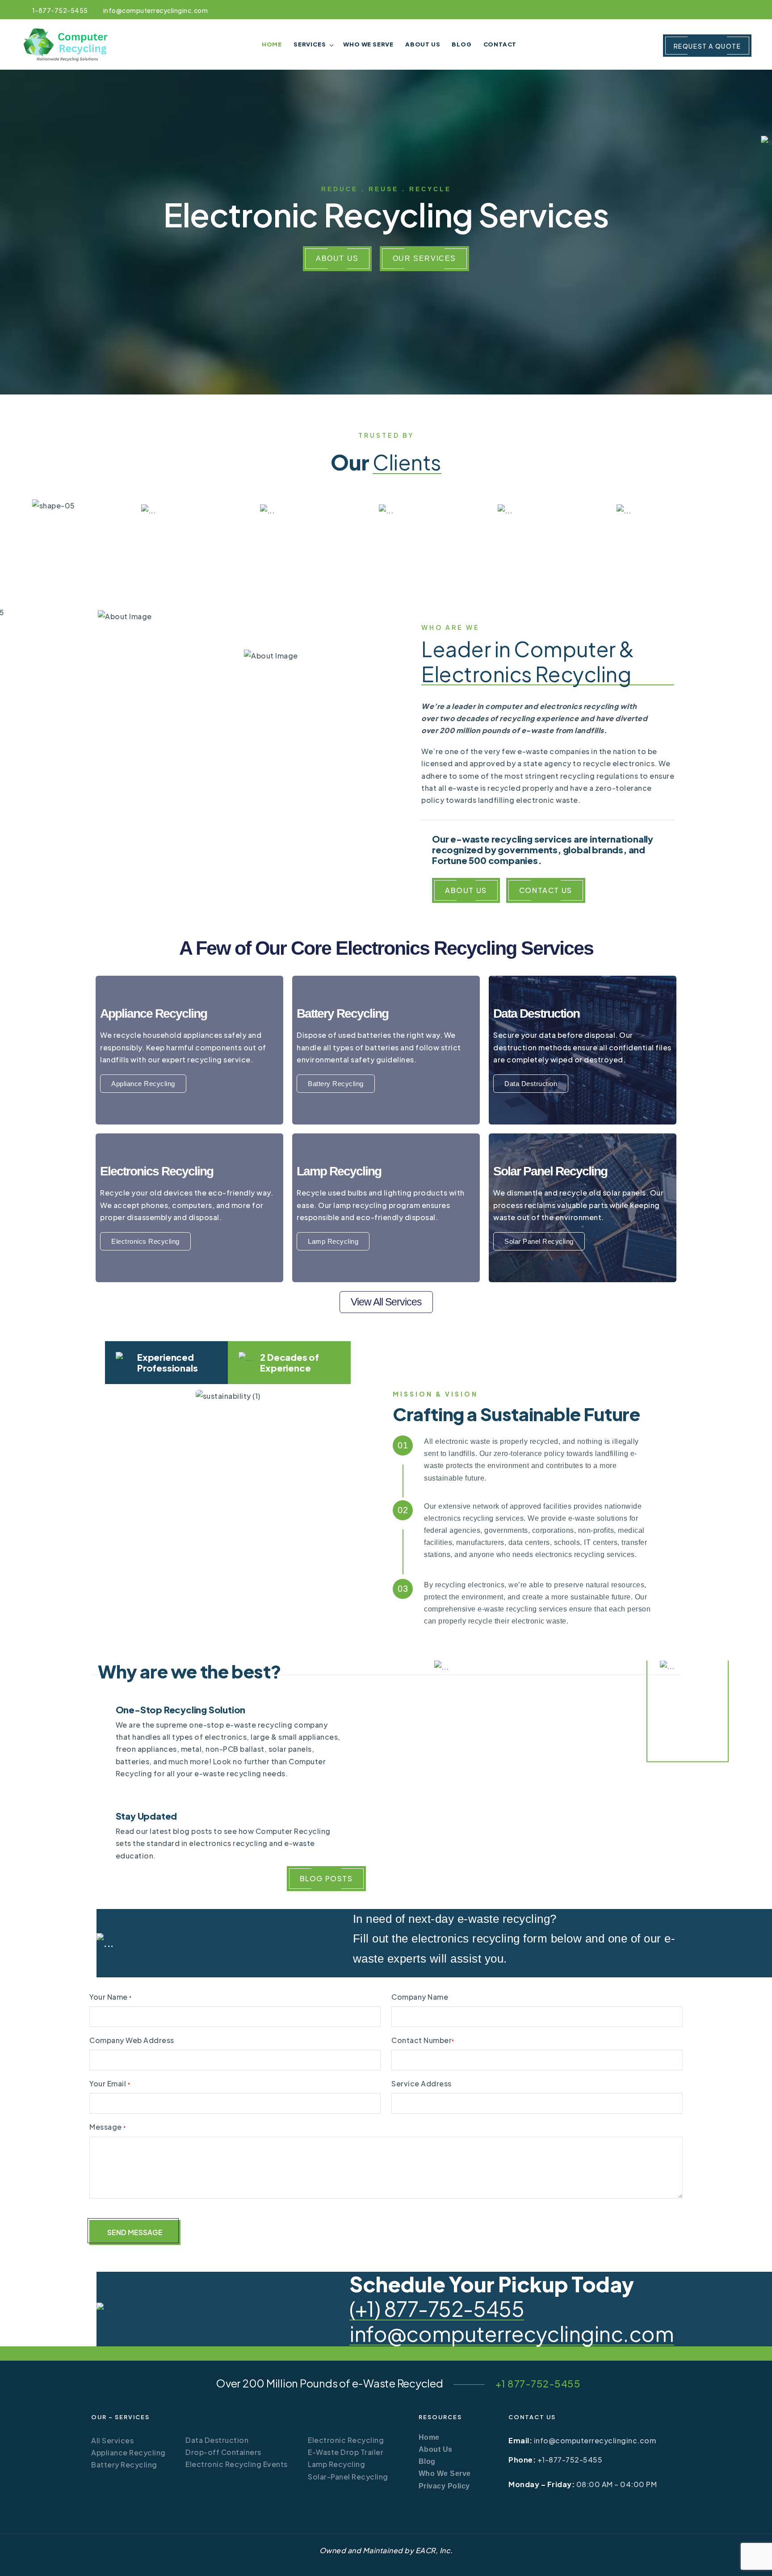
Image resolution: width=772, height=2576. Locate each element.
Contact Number (423, 2040)
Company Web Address (132, 2040)
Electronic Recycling (346, 2440)
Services (310, 44)
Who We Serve (368, 44)
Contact (500, 44)
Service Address (422, 2083)
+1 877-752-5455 (538, 2383)
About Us (423, 44)
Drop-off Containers (223, 2452)
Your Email (110, 2083)
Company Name (420, 1997)
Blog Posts (326, 1878)
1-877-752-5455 (60, 10)
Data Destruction (217, 2440)
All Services (112, 2440)
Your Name (111, 1997)
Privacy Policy (444, 2486)
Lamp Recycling (336, 2464)
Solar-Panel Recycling (348, 2477)
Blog (462, 44)
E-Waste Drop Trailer (346, 2452)
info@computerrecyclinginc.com (155, 10)
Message (108, 2127)
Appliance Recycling (128, 2452)
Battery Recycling (124, 2465)
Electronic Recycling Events (237, 2464)
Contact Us (546, 890)
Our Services (424, 258)
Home (272, 44)
